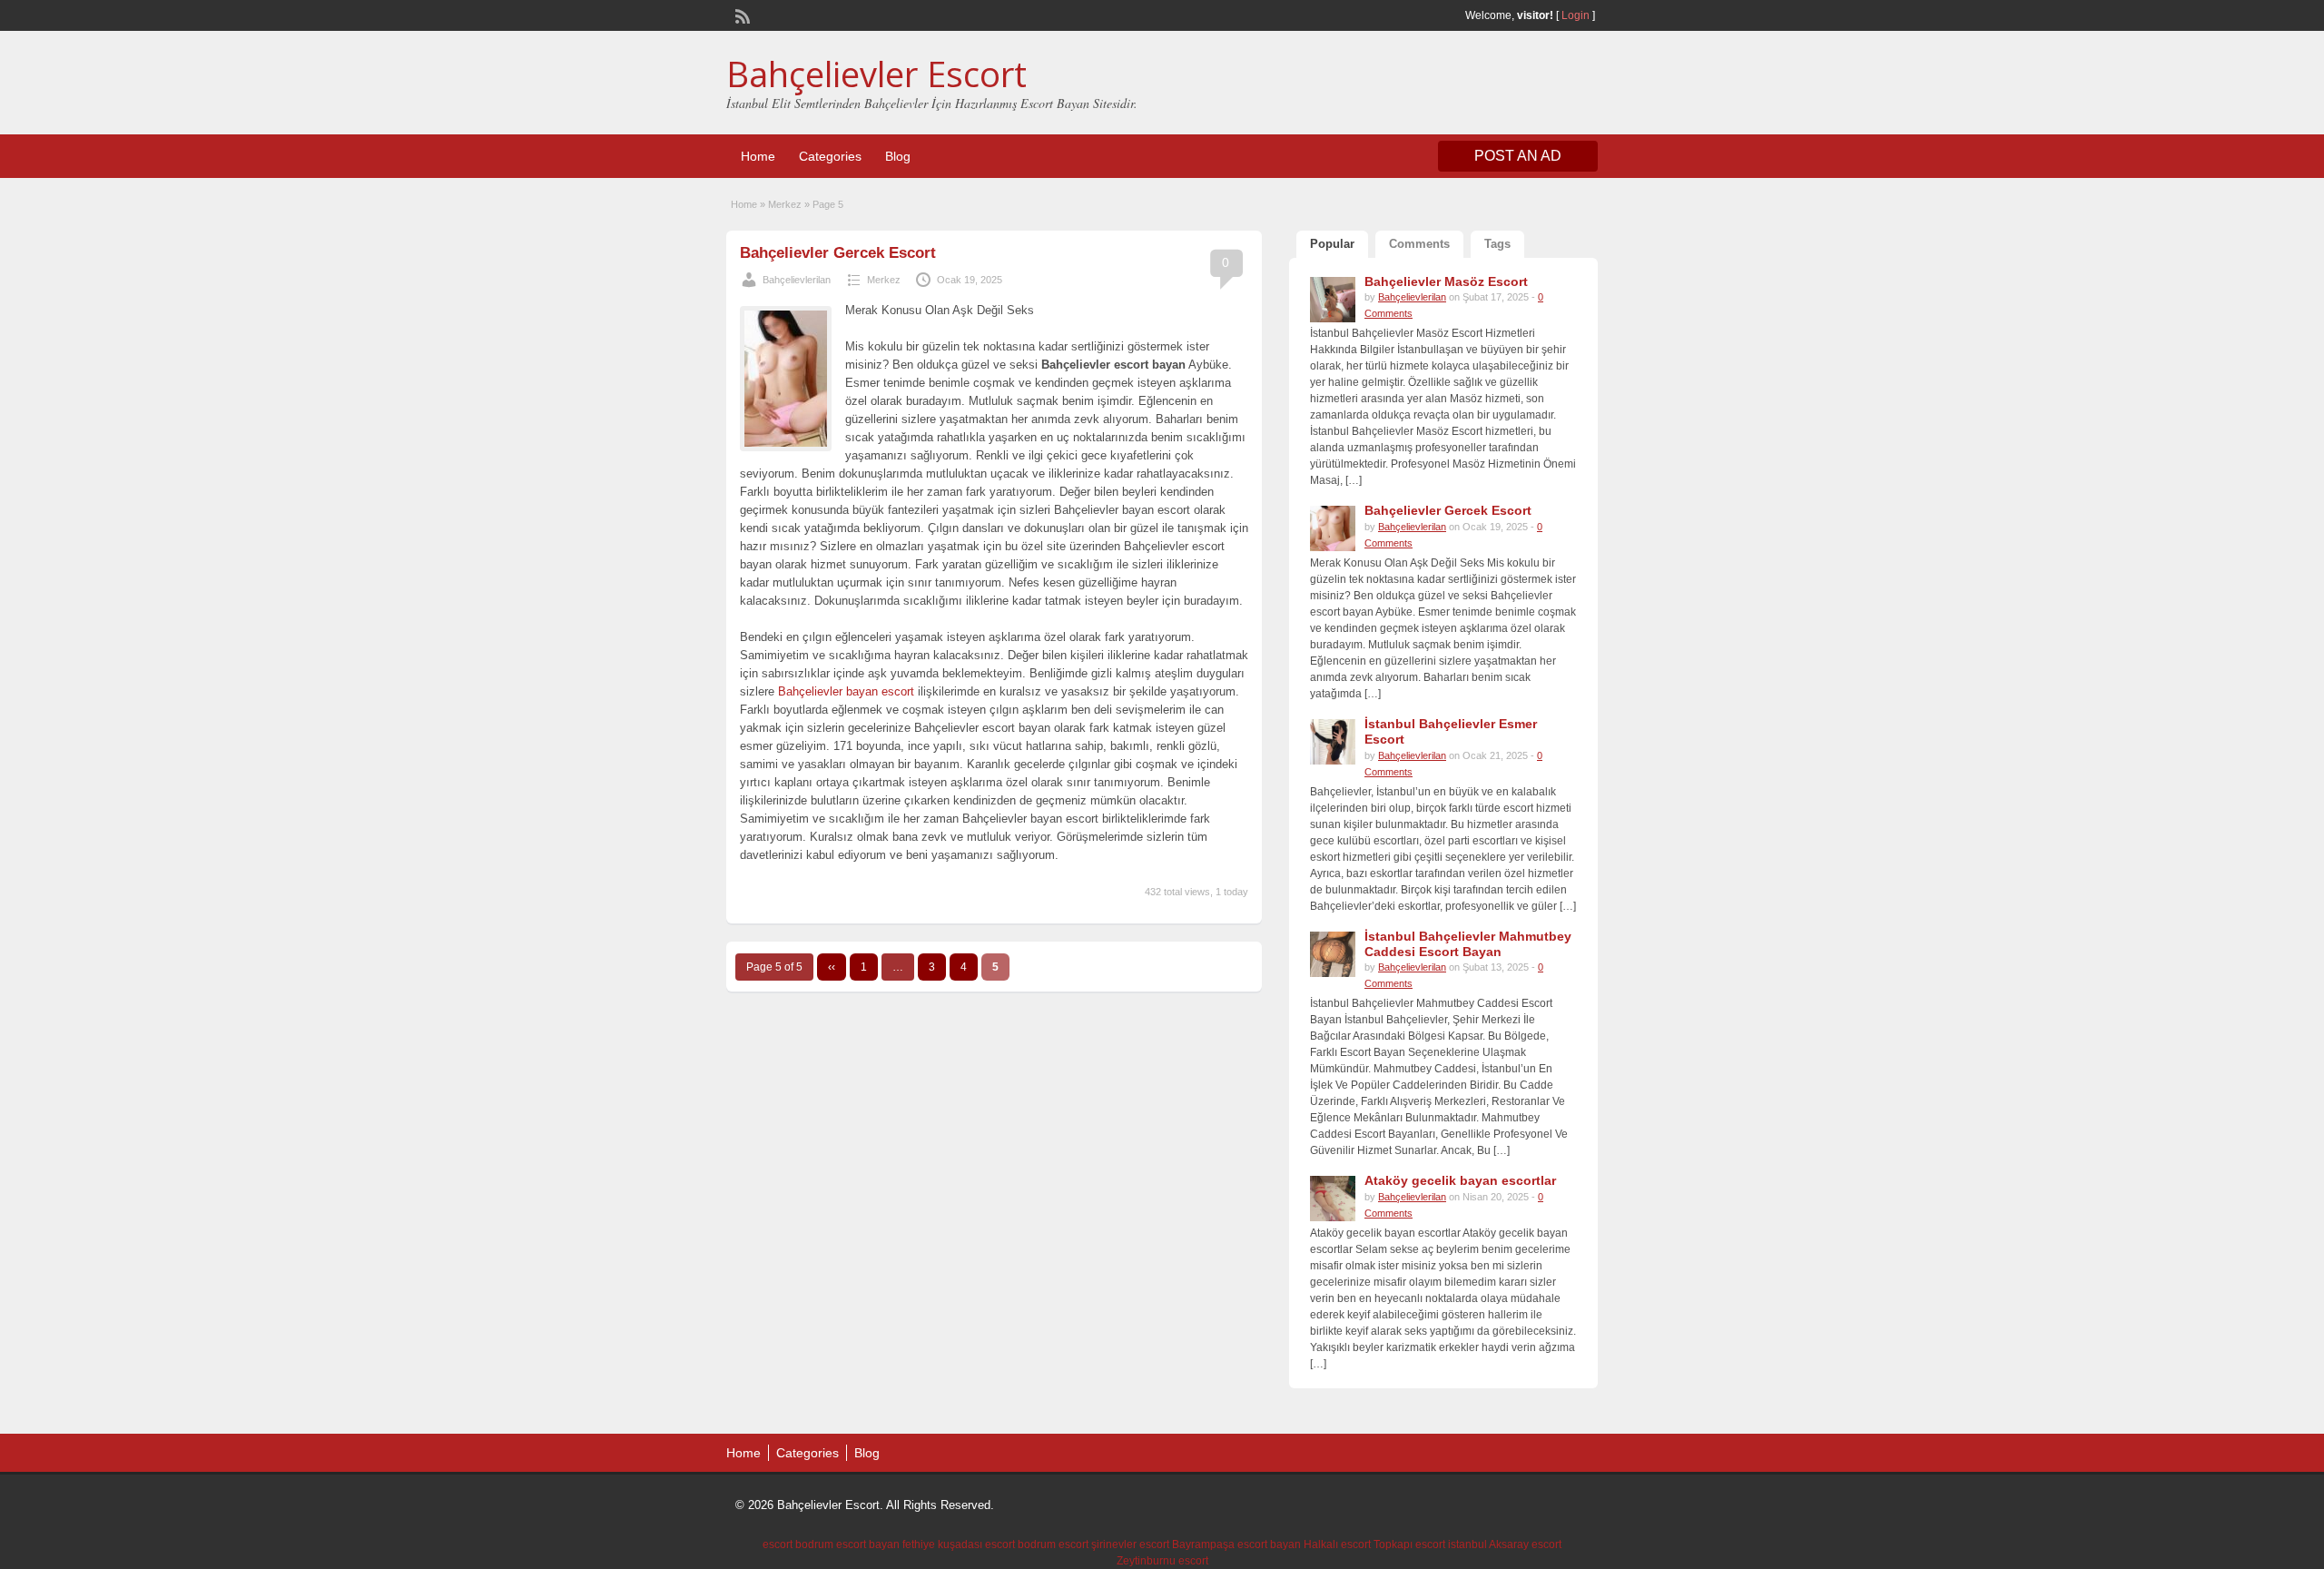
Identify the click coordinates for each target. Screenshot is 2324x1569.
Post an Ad (1518, 156)
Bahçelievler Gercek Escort (838, 253)
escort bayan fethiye (886, 1544)
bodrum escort (1053, 1544)
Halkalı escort (1337, 1544)
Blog (898, 156)
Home (758, 156)
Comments (1419, 244)
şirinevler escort (1130, 1544)
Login (1576, 15)
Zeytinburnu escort (1162, 1561)
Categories (830, 156)
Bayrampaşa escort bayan (1236, 1544)
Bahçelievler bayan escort (846, 691)
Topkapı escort (1409, 1544)
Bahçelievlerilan (797, 280)
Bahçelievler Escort (876, 74)
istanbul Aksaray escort (1505, 1544)
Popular (1332, 244)
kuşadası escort (976, 1544)
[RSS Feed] (741, 15)
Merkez (785, 204)
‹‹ (832, 967)
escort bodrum (798, 1544)
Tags (1497, 244)
